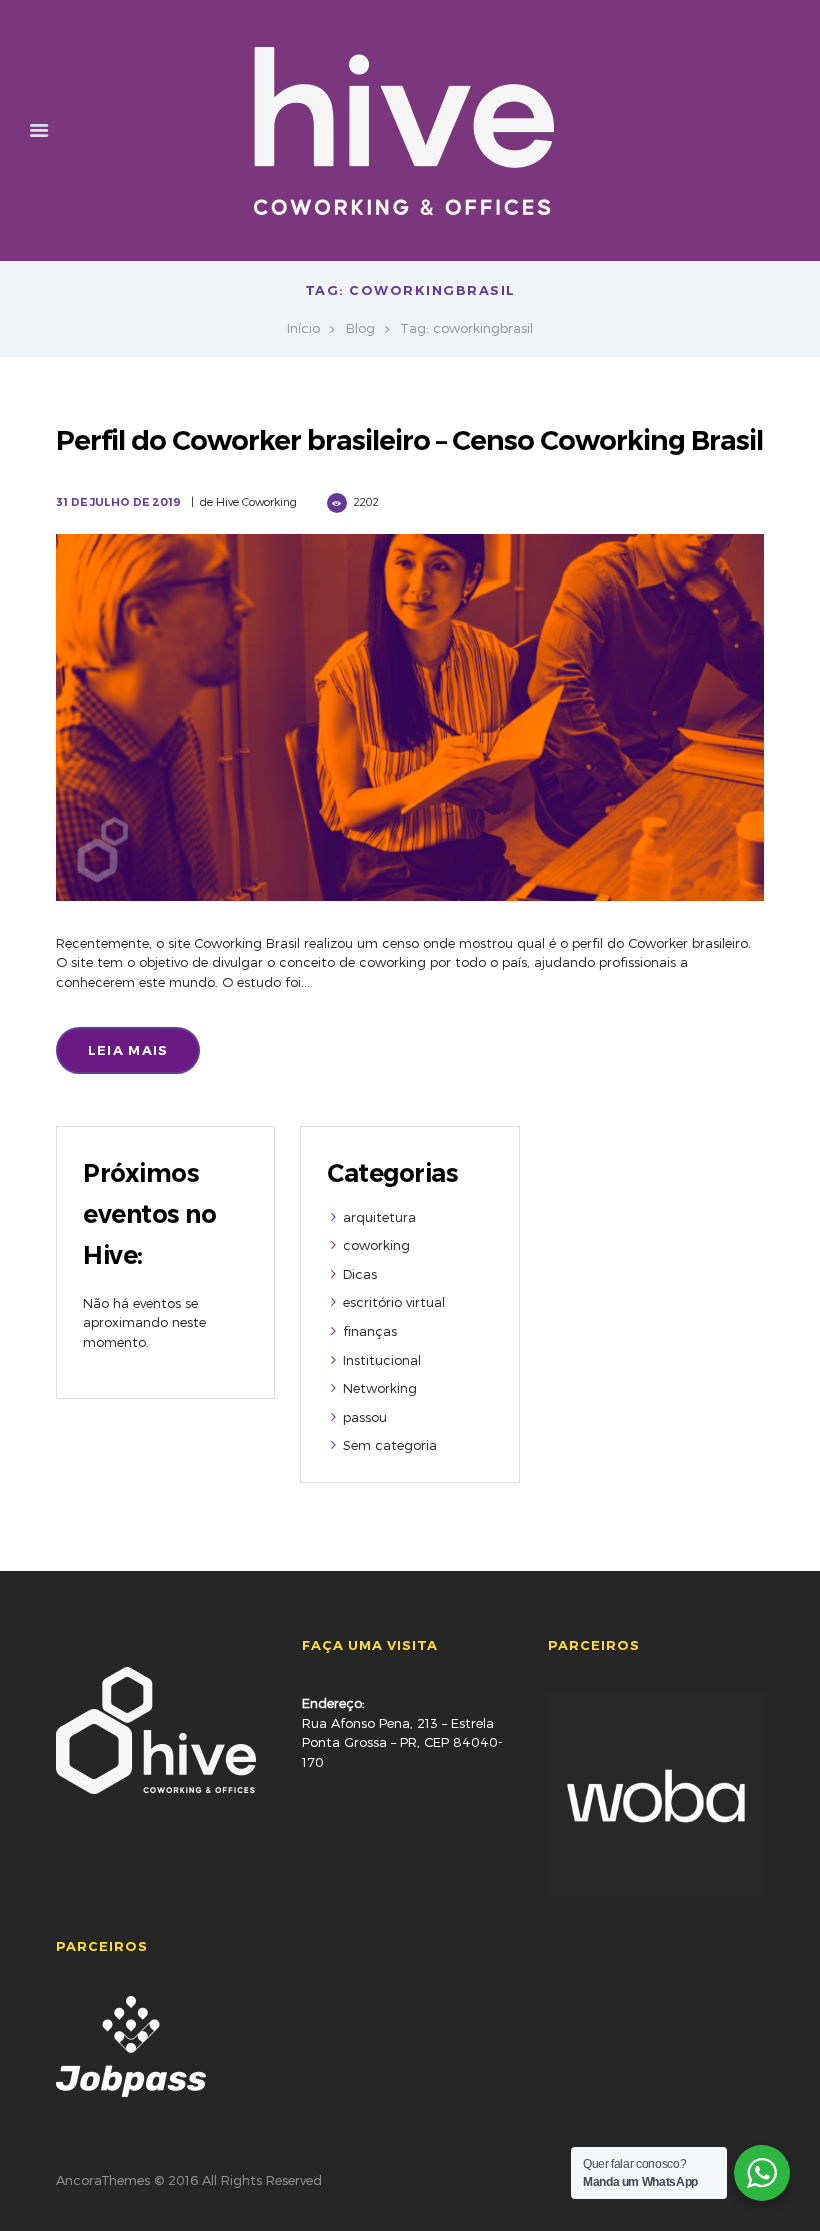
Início (303, 328)
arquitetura (379, 1217)
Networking (380, 1388)
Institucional (382, 1360)
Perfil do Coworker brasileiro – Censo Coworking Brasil (409, 440)
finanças (370, 1331)
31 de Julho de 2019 (118, 502)
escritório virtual (394, 1302)
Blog (360, 328)
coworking (376, 1245)
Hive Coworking (256, 501)
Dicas (360, 1274)
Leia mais (128, 1050)
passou (365, 1417)
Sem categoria (390, 1445)
